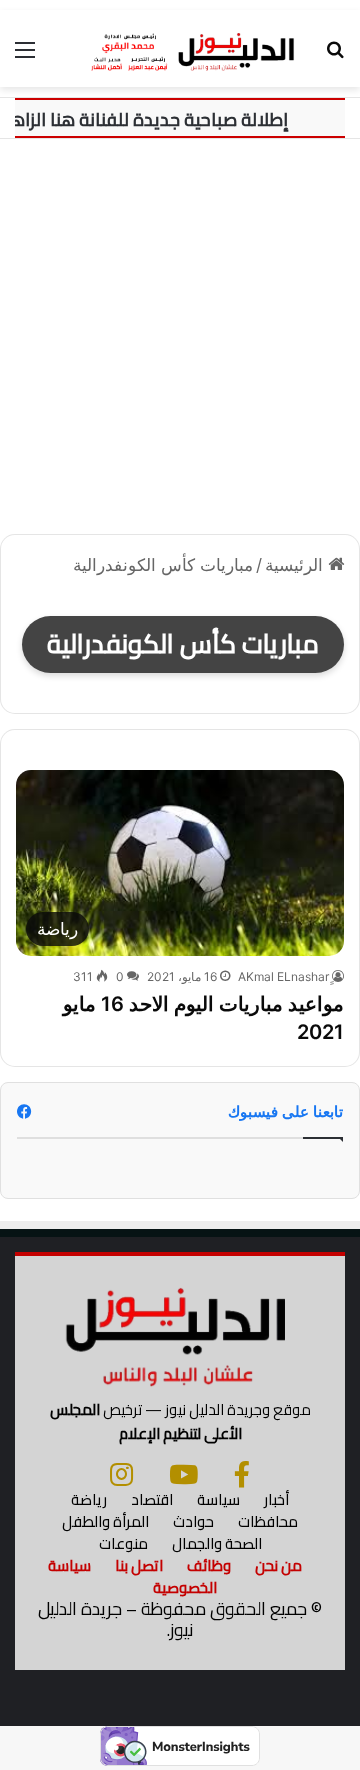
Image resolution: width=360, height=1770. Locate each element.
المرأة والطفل (105, 1521)
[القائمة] (25, 56)
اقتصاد (152, 1499)
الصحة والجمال (217, 1543)
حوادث (193, 1521)
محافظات (268, 1521)
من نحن (278, 1565)
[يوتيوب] (183, 1474)
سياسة (218, 1499)
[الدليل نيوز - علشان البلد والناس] (180, 48)
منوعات (123, 1543)
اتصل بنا (139, 1565)
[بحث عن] (335, 56)
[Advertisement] (180, 329)
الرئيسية (296, 565)
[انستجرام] (121, 1474)
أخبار (276, 1499)
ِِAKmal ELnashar (283, 976)
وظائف (209, 1565)
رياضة (89, 1499)
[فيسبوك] (242, 1474)
